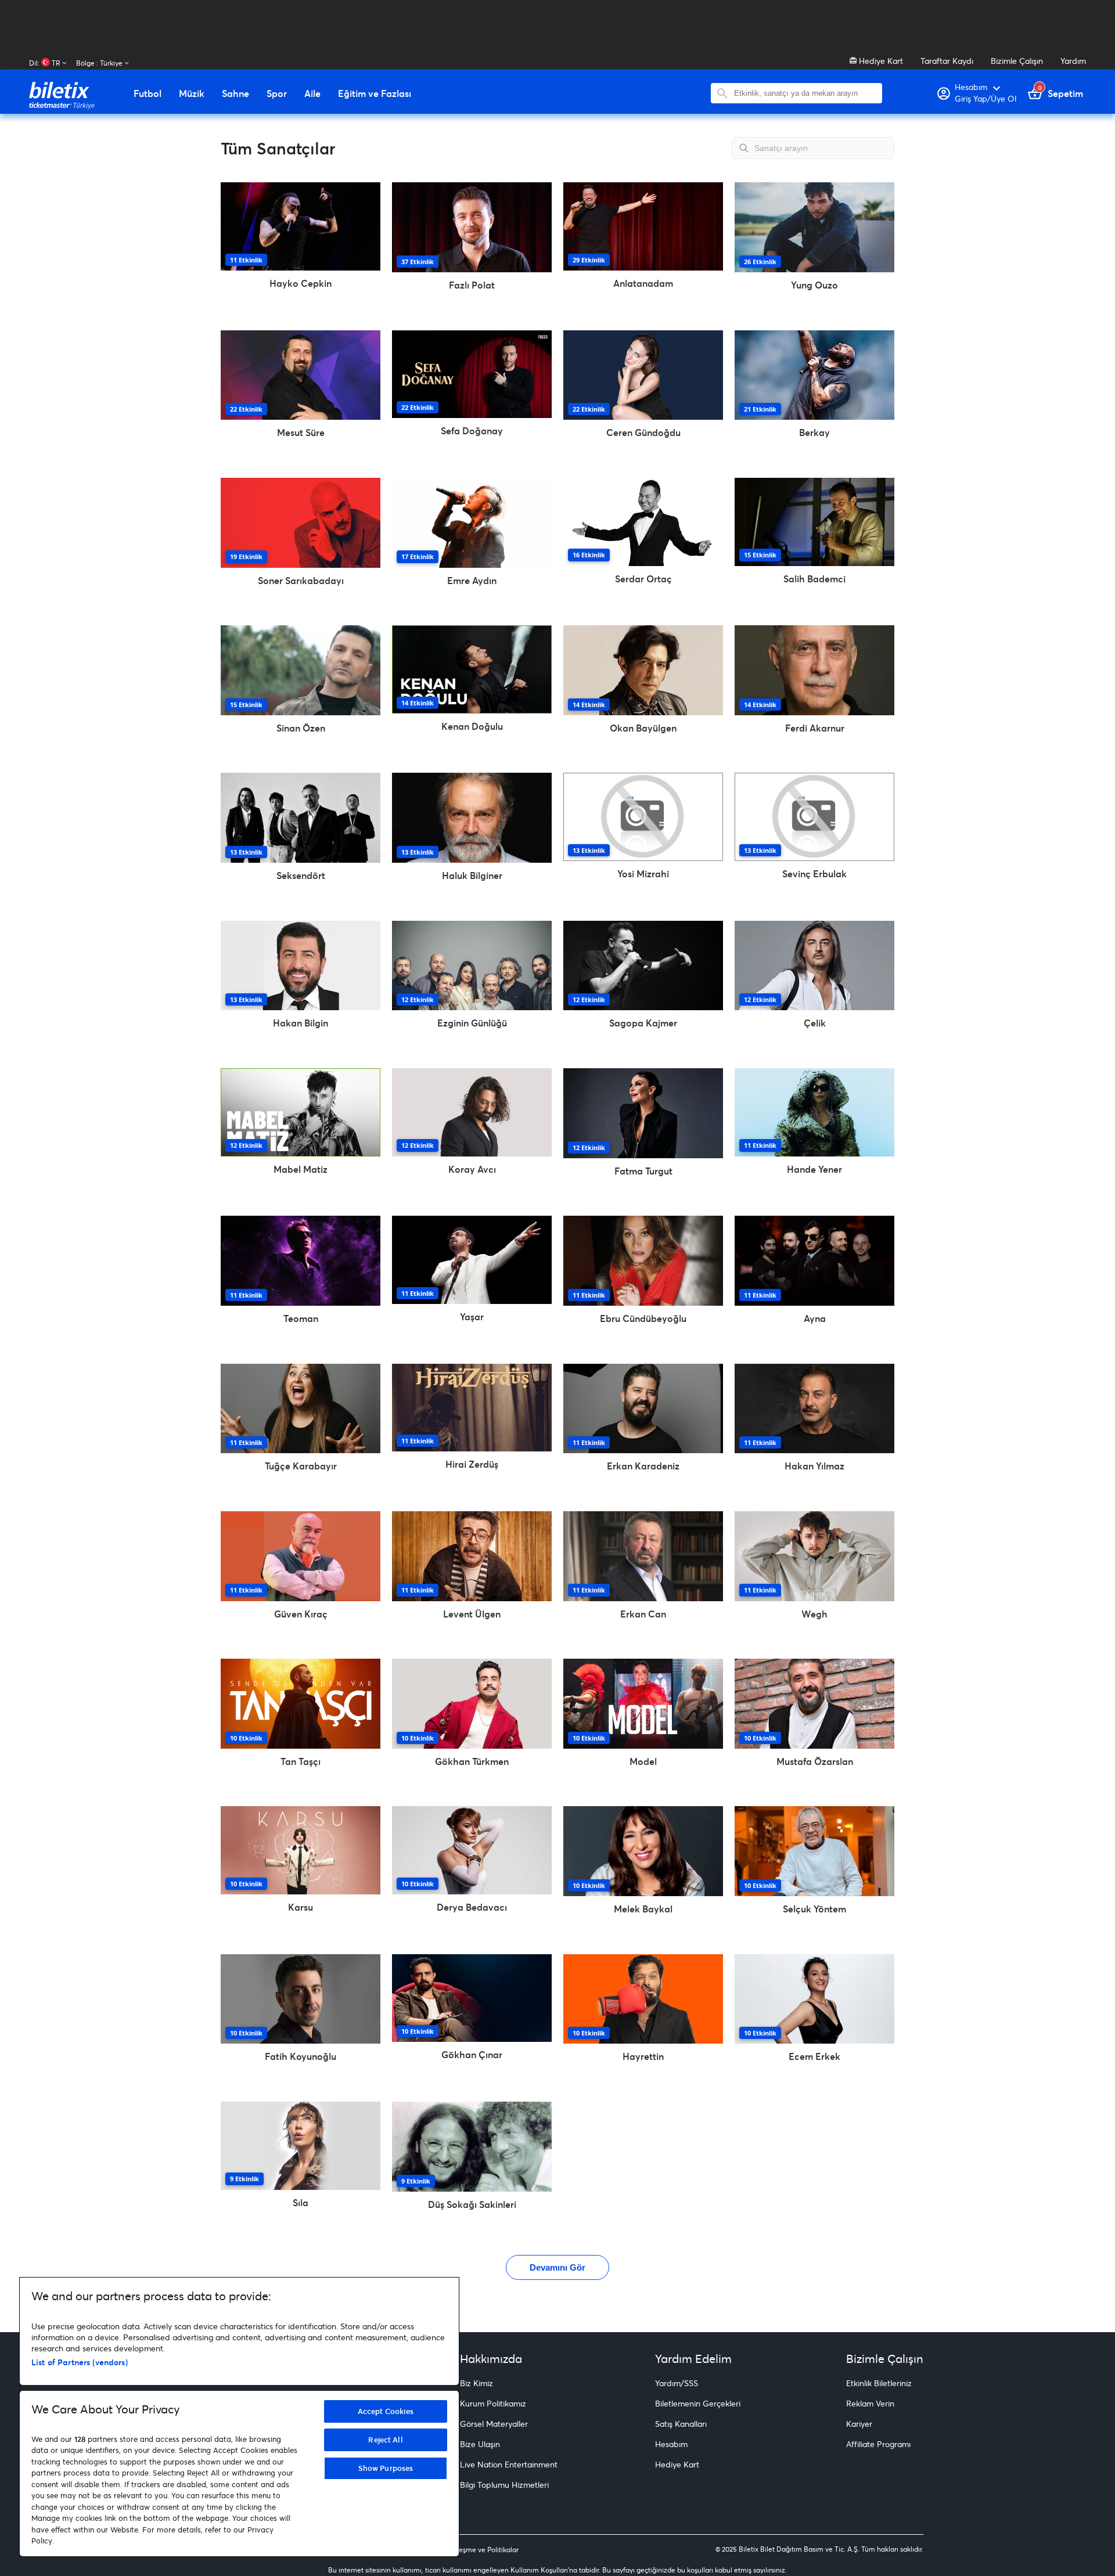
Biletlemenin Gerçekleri (698, 2403)
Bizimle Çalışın (1017, 61)
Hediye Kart (880, 61)
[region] (239, 2417)
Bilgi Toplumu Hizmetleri (504, 2485)
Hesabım (671, 2444)
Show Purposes (386, 2468)
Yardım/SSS (677, 2383)
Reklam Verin (870, 2403)
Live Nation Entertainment (509, 2464)
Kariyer (859, 2424)
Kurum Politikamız (493, 2403)
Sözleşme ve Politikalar (482, 2550)
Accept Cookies (386, 2411)
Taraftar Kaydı (947, 61)
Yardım (1073, 61)
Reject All (385, 2440)
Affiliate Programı (878, 2444)
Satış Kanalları (681, 2424)
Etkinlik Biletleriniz (879, 2383)
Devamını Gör (557, 2267)
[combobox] (805, 93)
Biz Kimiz (476, 2383)
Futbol (148, 93)
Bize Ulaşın (480, 2444)
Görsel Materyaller (494, 2424)
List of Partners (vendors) (80, 2362)
